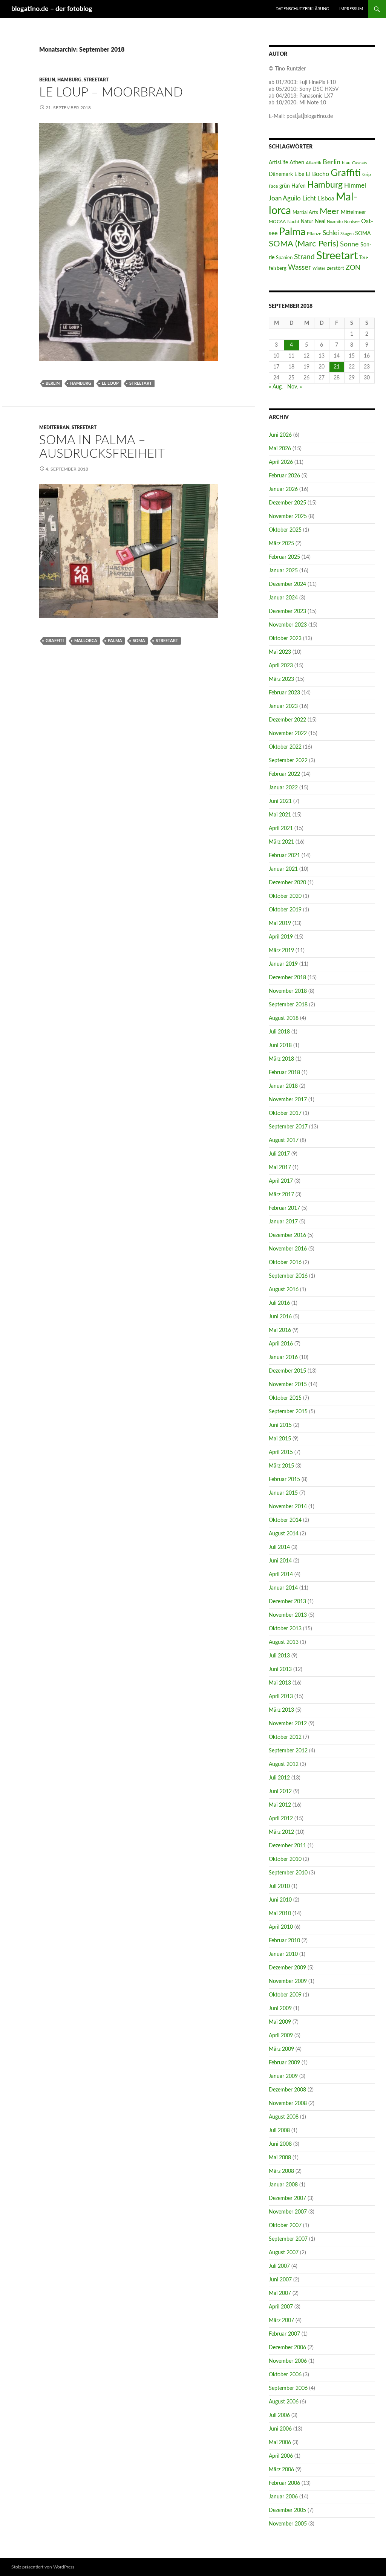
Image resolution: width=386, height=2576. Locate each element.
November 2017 (288, 1100)
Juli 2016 (279, 1303)
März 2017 (281, 1195)
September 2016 (288, 1276)
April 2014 (281, 1575)
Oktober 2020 (285, 896)
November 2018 (288, 991)
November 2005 (288, 2524)
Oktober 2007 (285, 2226)
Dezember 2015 (287, 1371)
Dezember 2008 (287, 2090)
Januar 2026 (283, 489)
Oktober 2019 (285, 910)
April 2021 (281, 829)
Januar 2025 (283, 571)
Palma (115, 641)
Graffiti (55, 641)
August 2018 (284, 1018)
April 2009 (281, 2036)
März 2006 (281, 2470)
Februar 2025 (284, 557)
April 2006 (281, 2456)
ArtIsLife (278, 163)
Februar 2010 (284, 1941)
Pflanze (314, 234)
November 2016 (288, 1249)
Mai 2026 (280, 449)
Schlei (331, 233)
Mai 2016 (280, 1330)
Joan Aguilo (285, 198)
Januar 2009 (283, 2076)
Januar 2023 (283, 706)
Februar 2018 (284, 1073)
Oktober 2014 (285, 1520)
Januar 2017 (283, 1222)
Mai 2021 (280, 815)
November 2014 (288, 1507)
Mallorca (86, 641)
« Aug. (276, 387)
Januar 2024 (283, 598)
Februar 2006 (284, 2483)
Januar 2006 (283, 2497)
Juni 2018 (280, 1046)
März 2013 (281, 1710)
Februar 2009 (284, 2063)
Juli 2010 (279, 1887)
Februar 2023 (284, 693)
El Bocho (317, 174)
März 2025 (281, 544)
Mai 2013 (280, 1683)
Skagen (347, 234)
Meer (329, 212)
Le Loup (110, 383)
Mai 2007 (280, 2293)
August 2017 (284, 1140)
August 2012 (284, 1764)
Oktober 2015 (285, 1398)
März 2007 (281, 2321)
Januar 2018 (283, 1086)
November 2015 (288, 1385)
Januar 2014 (283, 1588)
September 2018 (288, 1005)
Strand (304, 257)
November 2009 (288, 1981)
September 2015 (288, 1412)
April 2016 (281, 1344)
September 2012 (288, 1751)
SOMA (139, 641)
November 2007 (288, 2212)
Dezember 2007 (287, 2198)
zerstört (335, 268)
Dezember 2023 (287, 612)
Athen (297, 163)
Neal (320, 222)
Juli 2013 (279, 1656)
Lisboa (326, 199)
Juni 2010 (280, 1900)
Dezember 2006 (287, 2348)
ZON (353, 268)
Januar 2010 (283, 1954)
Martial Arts (305, 213)
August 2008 (284, 2117)
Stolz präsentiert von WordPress (43, 2567)
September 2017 (288, 1127)
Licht (309, 199)
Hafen (299, 186)
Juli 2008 (279, 2131)
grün (285, 186)
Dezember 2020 (287, 883)
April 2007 (281, 2307)
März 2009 (281, 2049)
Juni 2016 (280, 1317)
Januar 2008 (283, 2185)
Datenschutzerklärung (302, 9)
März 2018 (281, 1059)
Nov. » (295, 387)
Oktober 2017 (285, 1113)
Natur (307, 222)
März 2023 (281, 679)
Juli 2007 (279, 2266)
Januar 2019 (283, 964)
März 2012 (281, 1832)
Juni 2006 (280, 2429)
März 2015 (281, 1466)
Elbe (299, 174)
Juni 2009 (280, 2009)
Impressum (351, 9)
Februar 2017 (284, 1208)
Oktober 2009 (285, 1995)
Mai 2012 (280, 1805)
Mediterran (54, 428)
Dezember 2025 (287, 503)
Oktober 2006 (285, 2375)
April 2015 (281, 1452)
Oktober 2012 (285, 1737)
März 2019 (281, 951)
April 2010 (281, 1927)
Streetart (96, 80)
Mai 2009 (280, 2022)
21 (337, 367)
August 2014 (284, 1534)
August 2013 (284, 1642)
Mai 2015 (280, 1439)
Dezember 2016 (287, 1235)
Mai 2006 (280, 2443)
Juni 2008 (280, 2144)
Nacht (293, 222)
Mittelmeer (353, 212)
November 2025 (288, 517)
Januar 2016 (283, 1358)
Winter (319, 268)
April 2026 (281, 462)
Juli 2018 (279, 1032)
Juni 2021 (280, 801)
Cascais (359, 163)
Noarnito (335, 222)
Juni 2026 (280, 435)
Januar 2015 (283, 1493)
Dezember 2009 (287, 1968)
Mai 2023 (280, 652)
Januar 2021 (283, 869)
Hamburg (69, 80)
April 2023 (281, 666)
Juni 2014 (280, 1561)
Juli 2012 (279, 1778)
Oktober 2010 (285, 1859)
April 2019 (281, 937)
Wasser (299, 268)
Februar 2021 (284, 856)
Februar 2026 (284, 476)
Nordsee (352, 222)
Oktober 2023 (285, 639)
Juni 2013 (280, 1669)
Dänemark (281, 174)
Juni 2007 (280, 2280)
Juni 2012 (280, 1792)
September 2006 (288, 2388)
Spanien (284, 258)
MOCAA (277, 222)
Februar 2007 (284, 2334)
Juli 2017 (279, 1154)
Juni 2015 (280, 1425)
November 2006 (288, 2361)
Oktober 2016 (285, 1263)
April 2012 (281, 1819)
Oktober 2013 (285, 1629)
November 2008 (288, 2104)
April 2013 (281, 1697)
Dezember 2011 (287, 1846)
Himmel (355, 186)
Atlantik (313, 163)
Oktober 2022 (285, 747)
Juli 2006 (279, 2415)
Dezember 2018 (287, 978)
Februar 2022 (284, 774)
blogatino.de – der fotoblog (52, 9)
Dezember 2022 (287, 720)
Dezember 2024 (287, 584)
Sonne (349, 244)
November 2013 (288, 1615)
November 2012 (288, 1724)
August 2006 (284, 2402)
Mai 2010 (280, 1914)
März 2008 (281, 2171)
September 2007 (288, 2239)
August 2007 (284, 2253)
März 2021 (281, 842)
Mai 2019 (280, 923)
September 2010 (288, 1873)
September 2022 (288, 761)
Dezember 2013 (287, 1602)
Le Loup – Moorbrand (111, 92)
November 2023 (288, 625)
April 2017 (281, 1181)
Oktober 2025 (285, 530)
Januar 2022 (283, 788)
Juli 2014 (279, 1547)
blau (346, 163)
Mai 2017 (280, 1168)
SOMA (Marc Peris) (304, 244)
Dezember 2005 (287, 2510)
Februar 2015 (284, 1480)
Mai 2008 (280, 2158)
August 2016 (284, 1290)
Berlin (47, 80)
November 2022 (288, 734)
